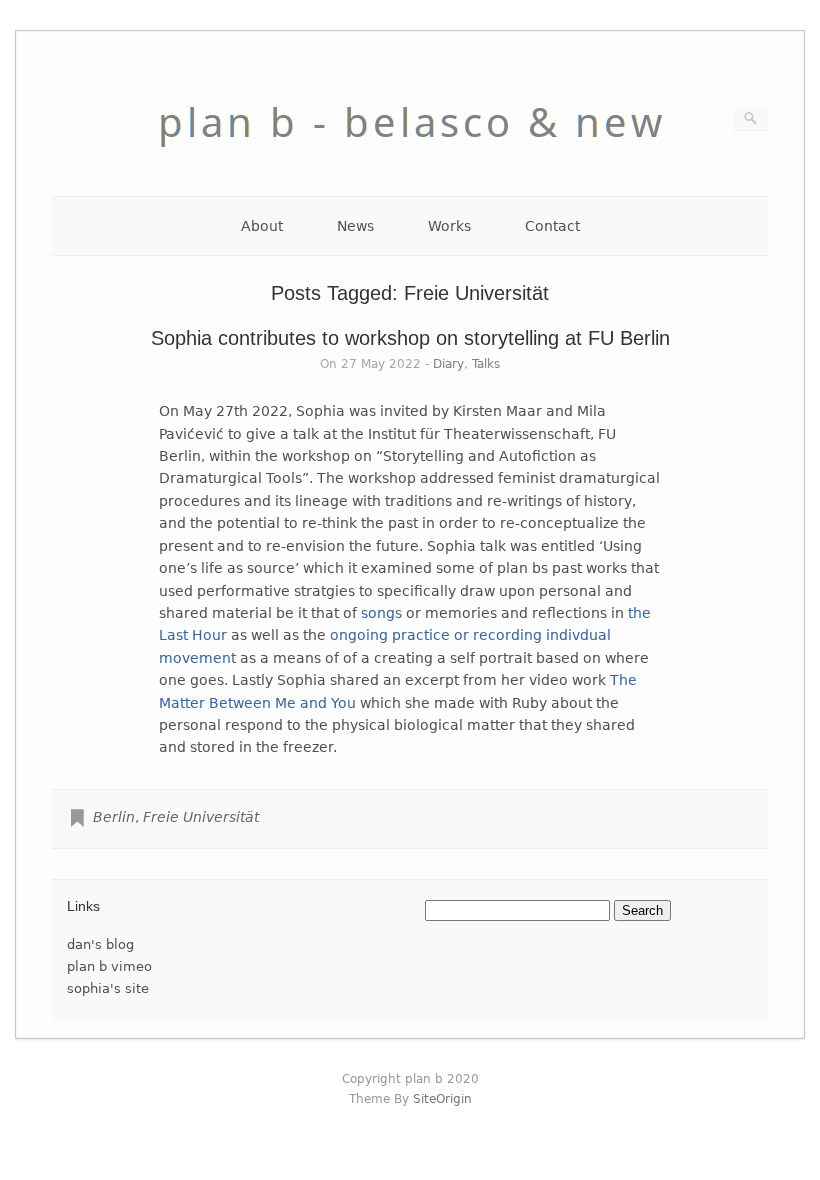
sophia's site (108, 988)
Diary (448, 364)
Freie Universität (201, 817)
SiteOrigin (442, 1099)
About (262, 226)
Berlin (114, 817)
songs (381, 613)
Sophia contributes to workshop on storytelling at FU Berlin (410, 338)
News (355, 226)
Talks (486, 364)
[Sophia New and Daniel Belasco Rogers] (410, 164)
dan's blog (100, 944)
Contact (552, 226)
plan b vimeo (109, 966)
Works (449, 226)
